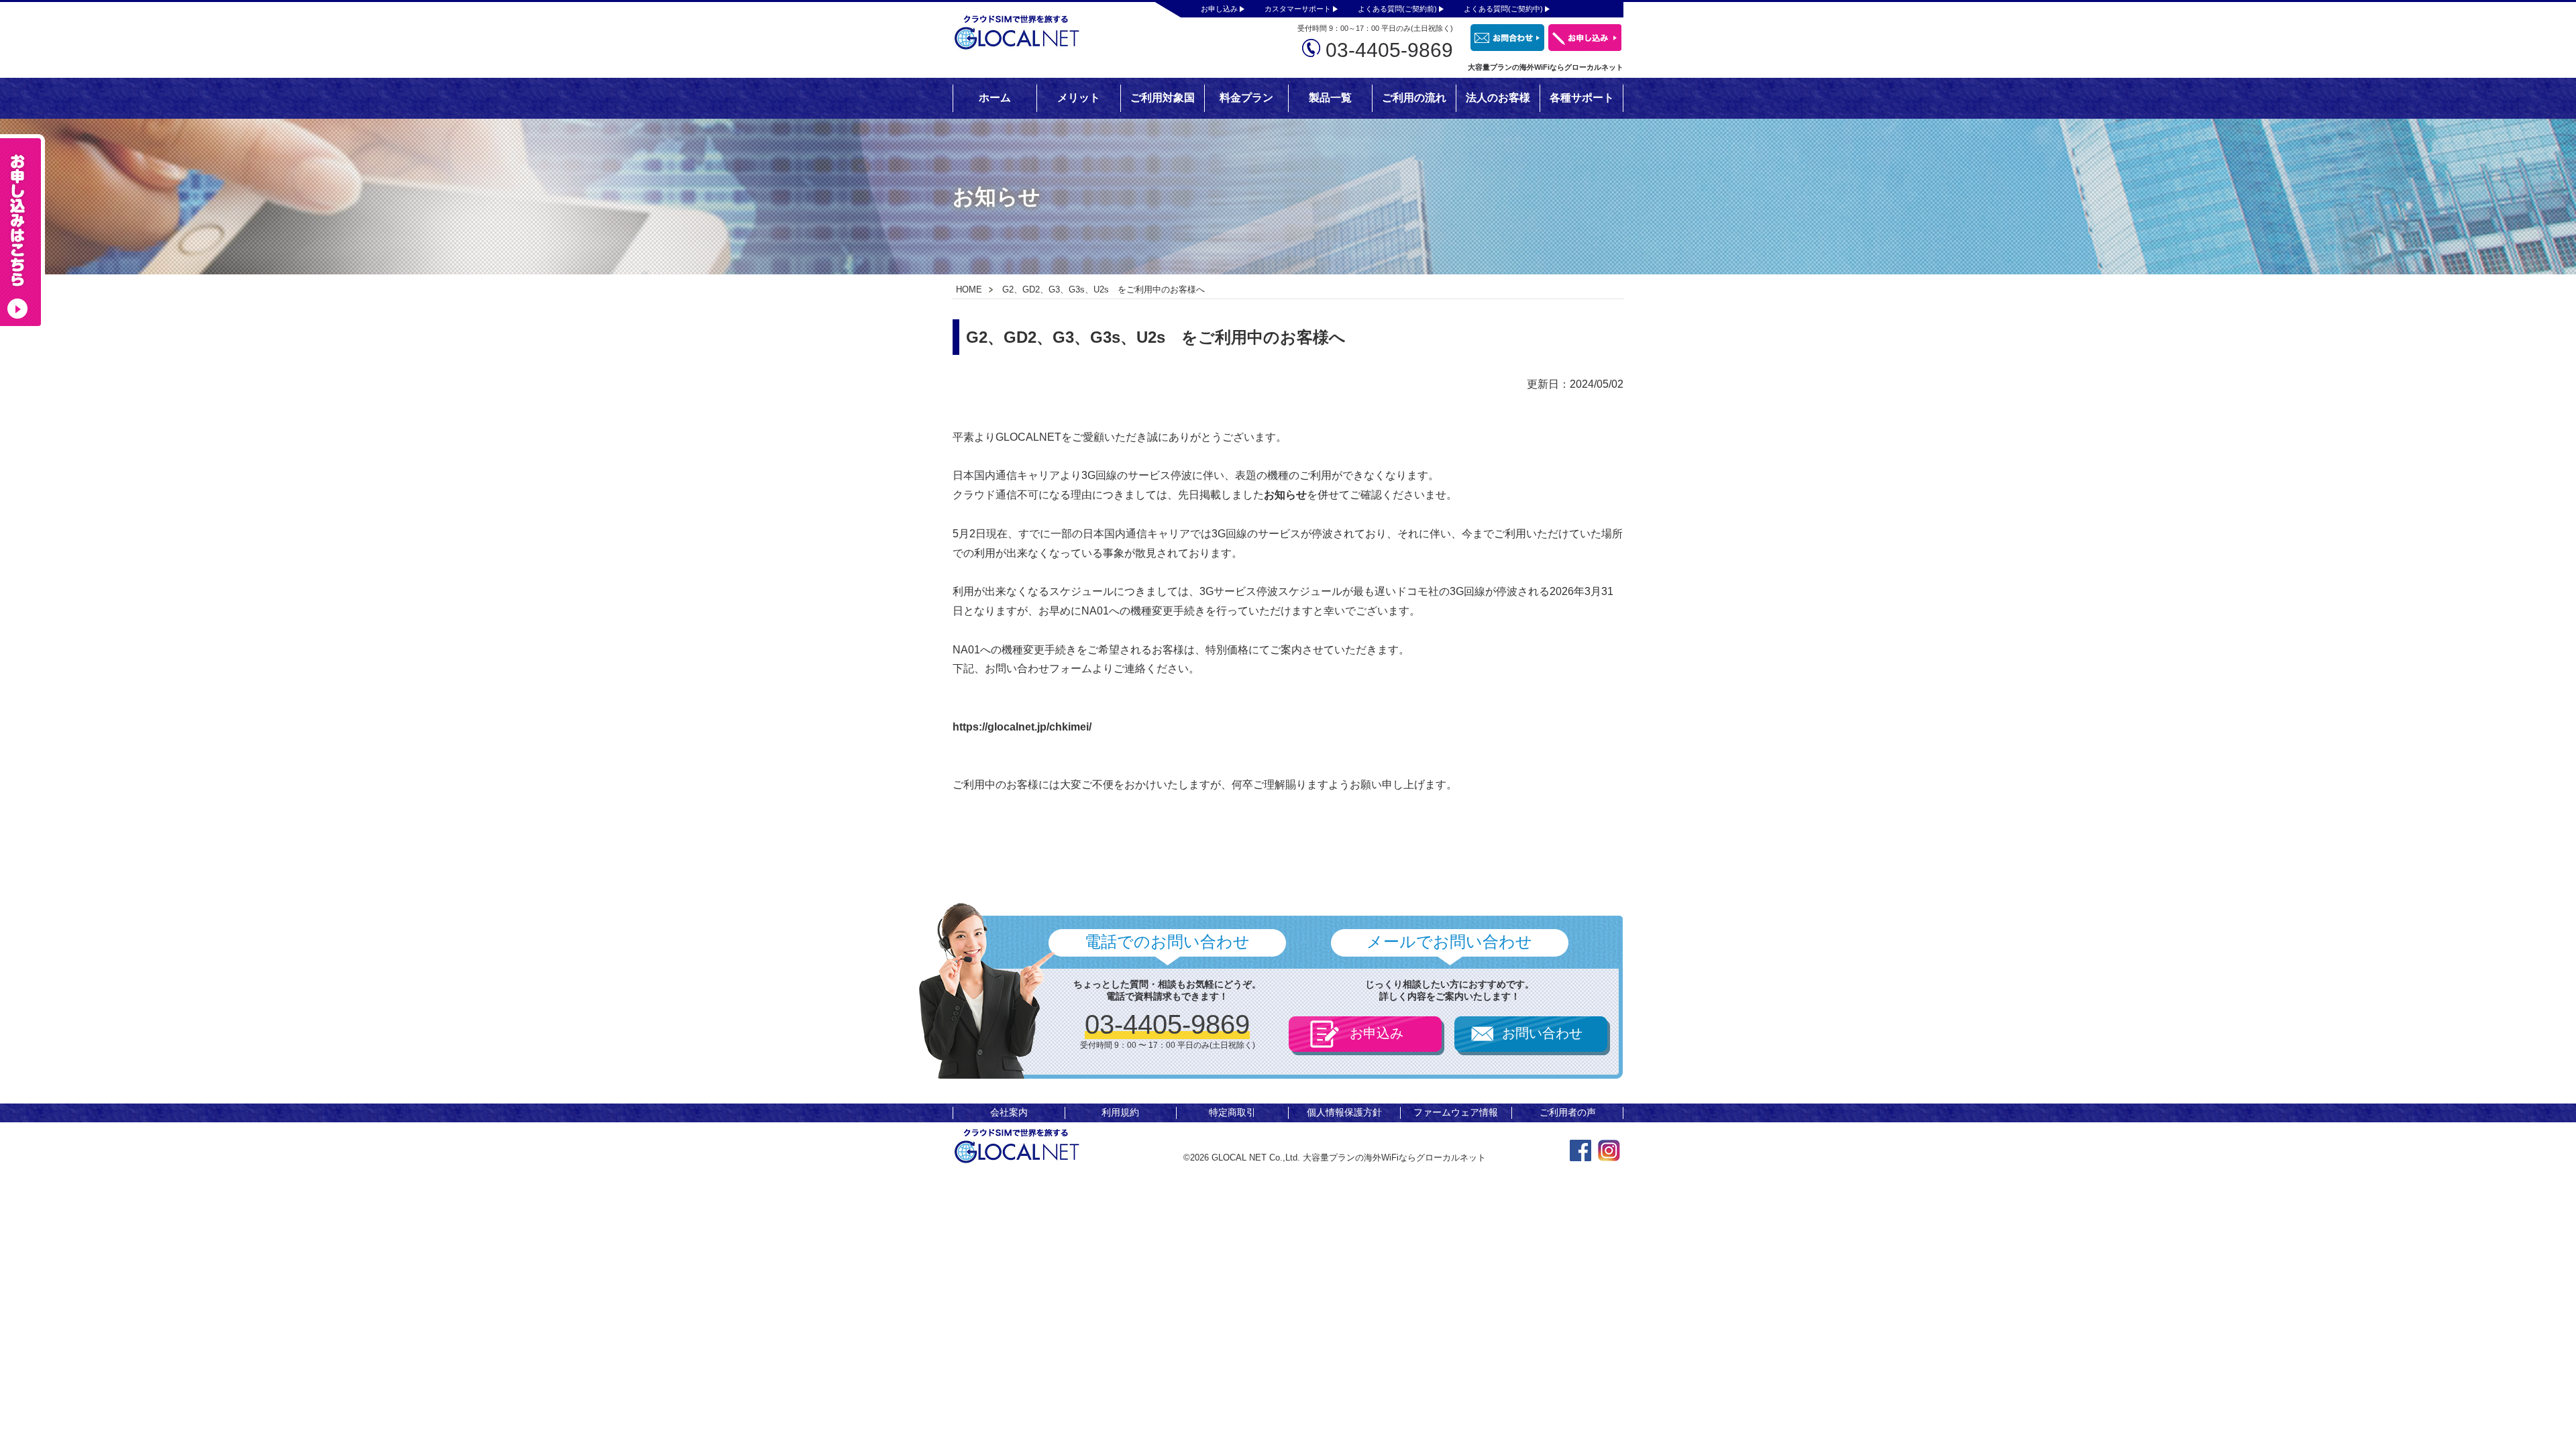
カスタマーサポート (1298, 9)
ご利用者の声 (1568, 1112)
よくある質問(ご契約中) (1503, 9)
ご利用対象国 (1163, 98)
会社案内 (1009, 1112)
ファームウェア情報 (1456, 1112)
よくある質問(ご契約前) (1397, 9)
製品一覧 (1330, 98)
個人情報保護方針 (1344, 1112)
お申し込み (1219, 9)
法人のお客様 (1498, 98)
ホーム (995, 98)
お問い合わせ (1542, 1033)
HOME (969, 289)
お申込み (1377, 1033)
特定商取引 (1232, 1112)
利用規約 (1120, 1112)
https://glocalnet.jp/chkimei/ (1022, 727)
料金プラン (1246, 98)
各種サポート (1582, 98)
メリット (1079, 98)
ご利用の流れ (1414, 98)
